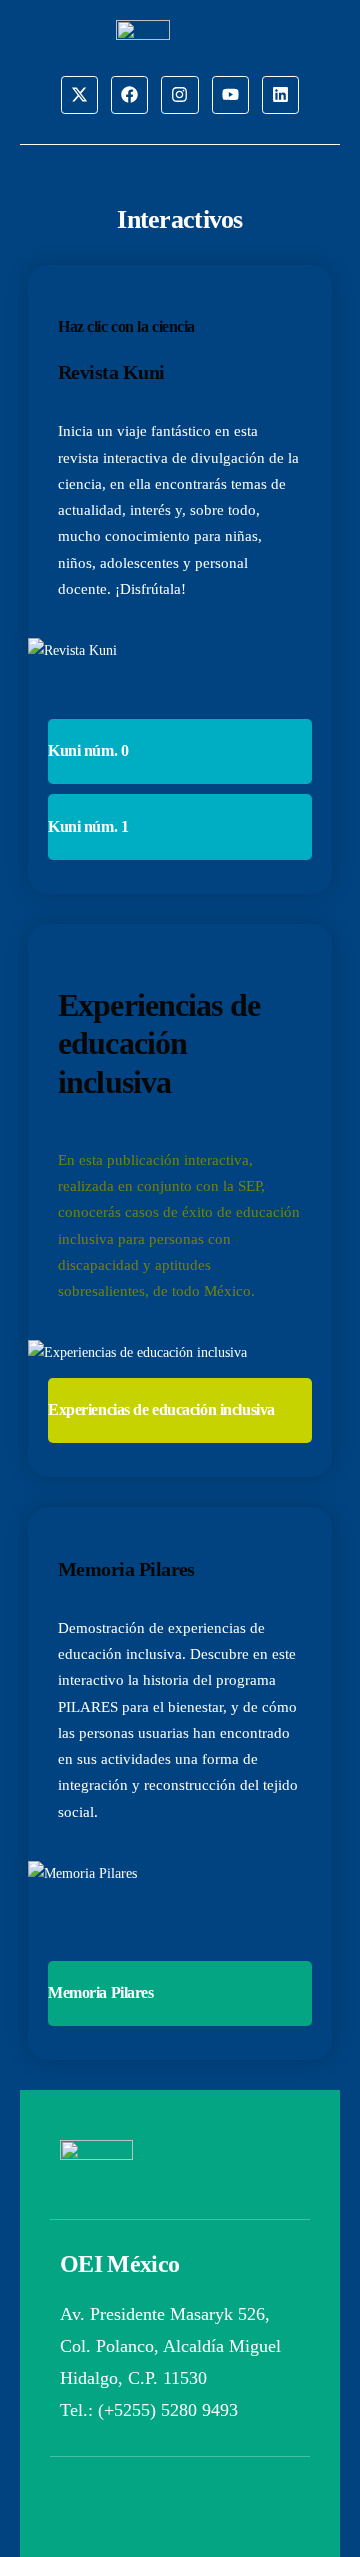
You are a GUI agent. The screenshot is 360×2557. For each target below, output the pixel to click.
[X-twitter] (79, 94)
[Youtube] (230, 94)
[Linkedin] (280, 94)
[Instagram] (179, 94)
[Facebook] (129, 94)
